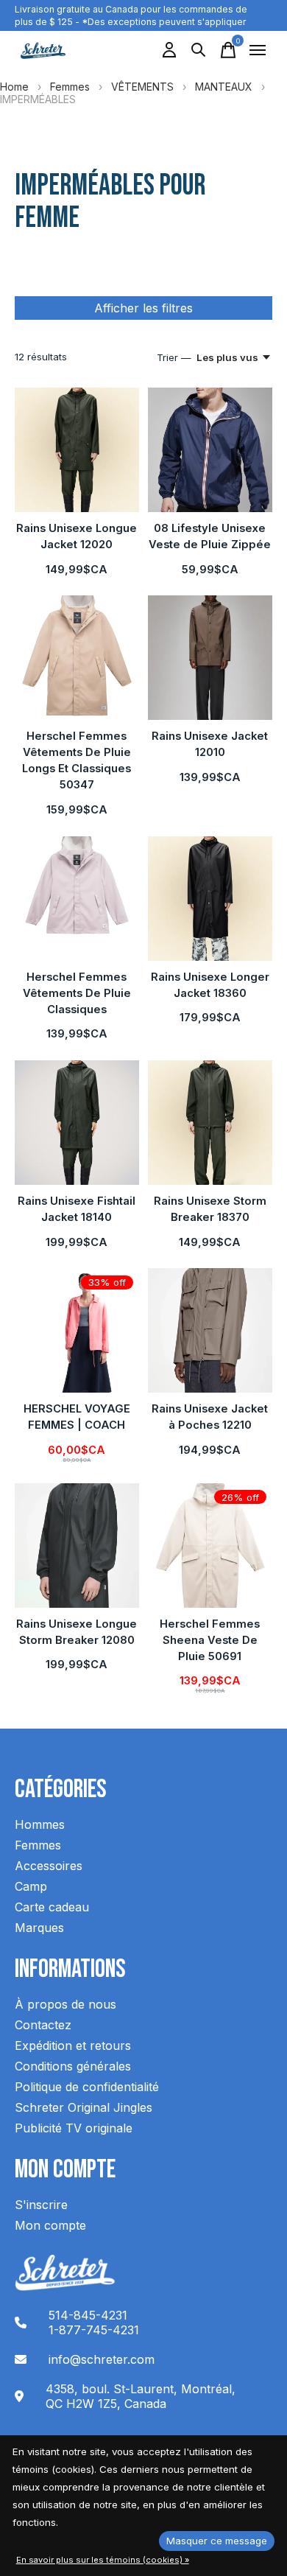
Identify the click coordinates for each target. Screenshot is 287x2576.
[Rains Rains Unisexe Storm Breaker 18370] (210, 1123)
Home (14, 87)
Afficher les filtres (143, 308)
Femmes (70, 87)
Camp (31, 1886)
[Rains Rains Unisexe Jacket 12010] (210, 658)
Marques (39, 1928)
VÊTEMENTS (142, 87)
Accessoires (49, 1866)
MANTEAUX (224, 87)
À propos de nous (65, 2004)
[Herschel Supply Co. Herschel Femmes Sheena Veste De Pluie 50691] (210, 1546)
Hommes (40, 1824)
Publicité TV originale (74, 2128)
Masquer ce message (217, 2541)
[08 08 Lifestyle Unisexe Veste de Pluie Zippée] (210, 450)
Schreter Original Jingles (84, 2107)
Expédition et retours (73, 2045)
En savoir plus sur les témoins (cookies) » (103, 2560)
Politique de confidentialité (87, 2087)
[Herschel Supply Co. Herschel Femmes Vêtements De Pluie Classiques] (77, 899)
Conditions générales (73, 2066)
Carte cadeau (52, 1907)
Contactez (43, 2025)
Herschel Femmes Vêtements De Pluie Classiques (77, 993)
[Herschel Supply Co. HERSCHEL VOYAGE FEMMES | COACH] (77, 1330)
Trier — (174, 357)
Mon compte (50, 2225)
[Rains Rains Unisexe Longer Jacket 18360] (210, 899)
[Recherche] (199, 50)
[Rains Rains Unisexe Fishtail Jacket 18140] (77, 1123)
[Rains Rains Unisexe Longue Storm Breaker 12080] (77, 1546)
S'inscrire (41, 2205)
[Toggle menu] (258, 50)
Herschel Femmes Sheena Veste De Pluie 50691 (210, 1640)
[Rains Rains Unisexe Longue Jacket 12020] (77, 450)
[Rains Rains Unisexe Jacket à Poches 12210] (210, 1330)
